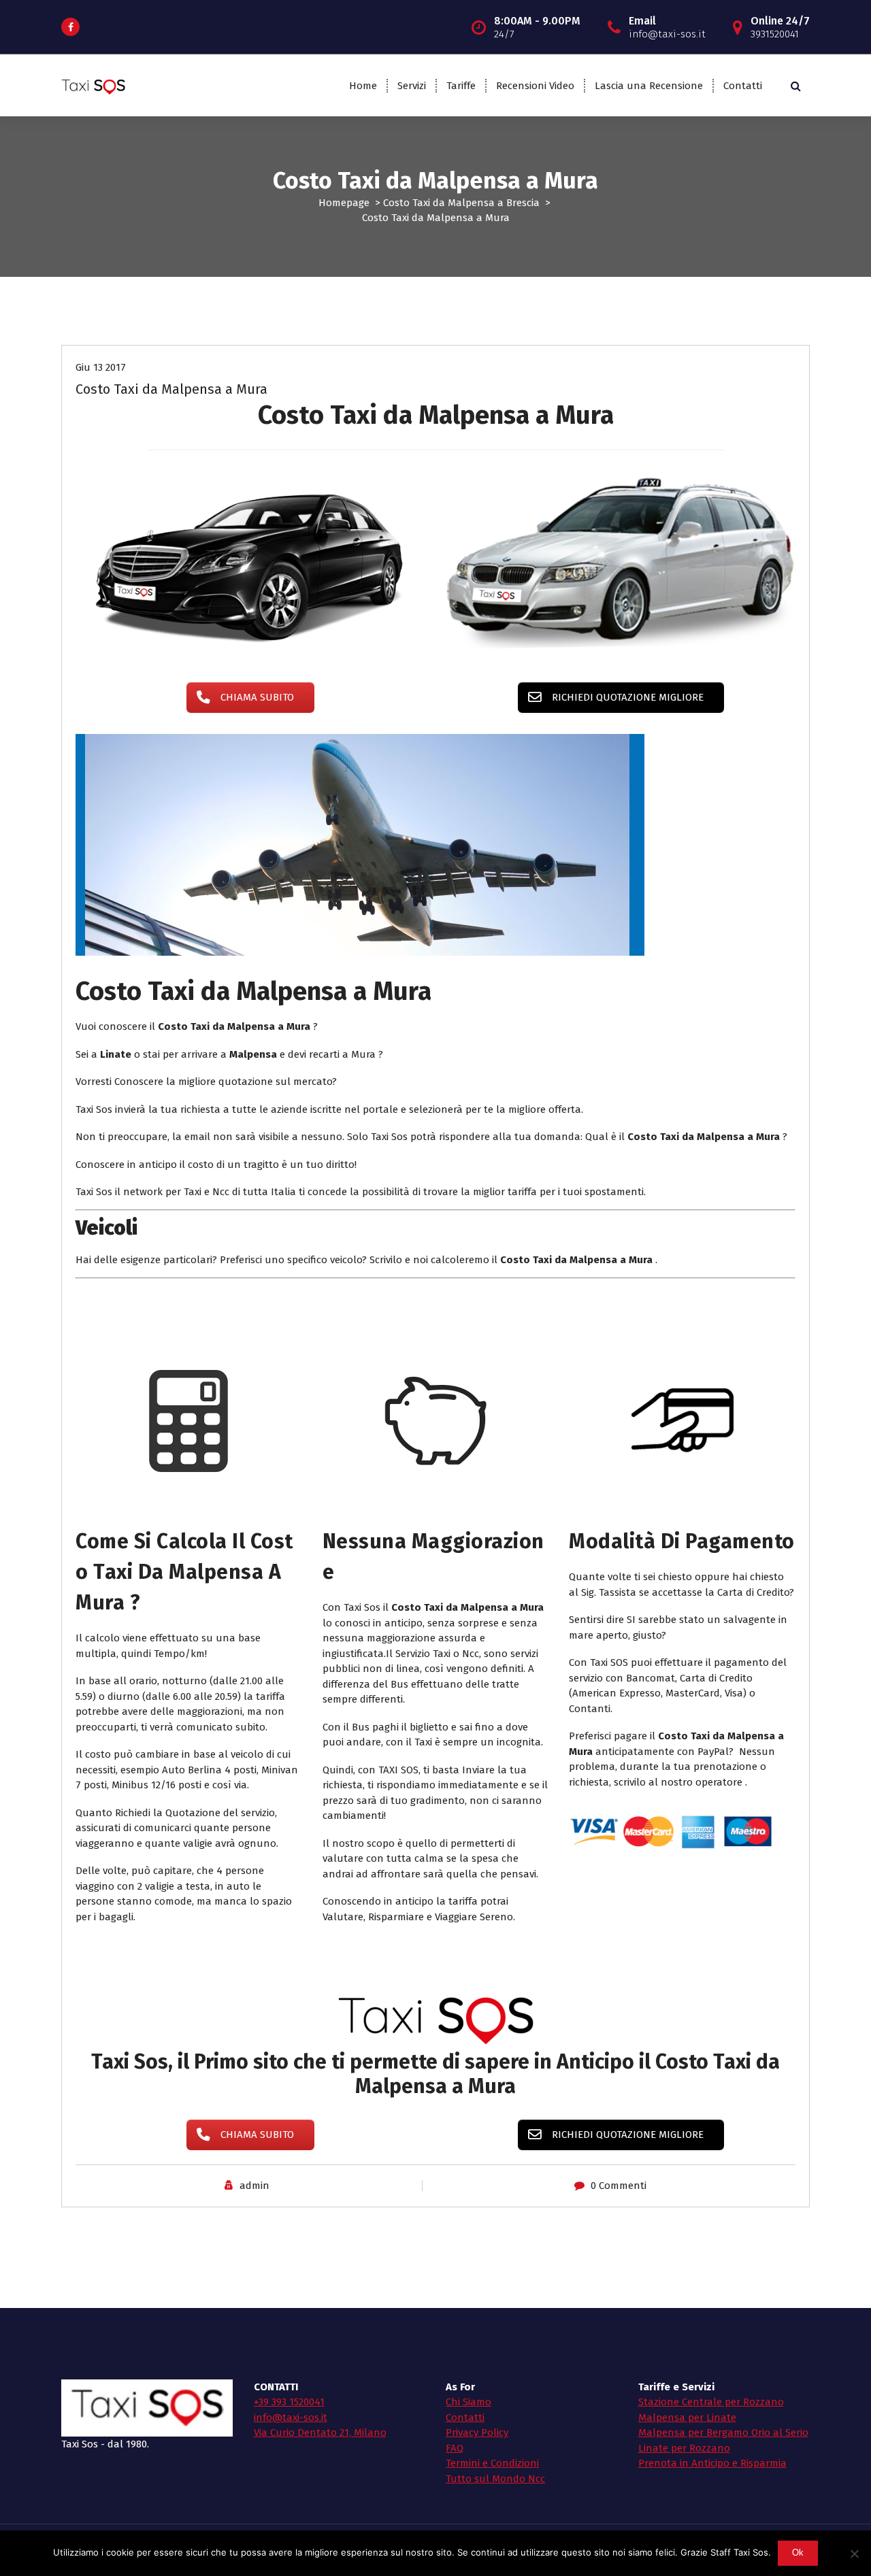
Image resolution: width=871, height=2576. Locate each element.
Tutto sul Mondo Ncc (495, 2479)
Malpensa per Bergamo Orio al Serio (723, 2432)
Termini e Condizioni (492, 2463)
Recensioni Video (535, 86)
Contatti (743, 86)
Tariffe (461, 86)
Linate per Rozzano (684, 2448)
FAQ (455, 2448)
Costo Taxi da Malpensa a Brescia (461, 203)
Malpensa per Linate (687, 2418)
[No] (854, 2554)
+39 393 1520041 (289, 2402)
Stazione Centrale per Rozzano (711, 2402)
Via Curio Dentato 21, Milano (320, 2432)
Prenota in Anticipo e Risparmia (712, 2463)
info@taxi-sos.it (291, 2418)
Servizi (412, 86)
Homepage (344, 203)
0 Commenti (619, 2186)
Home (363, 86)
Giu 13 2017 (101, 367)
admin (254, 2186)
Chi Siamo (469, 2402)
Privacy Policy (477, 2432)
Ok (798, 2553)
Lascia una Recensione (649, 86)
